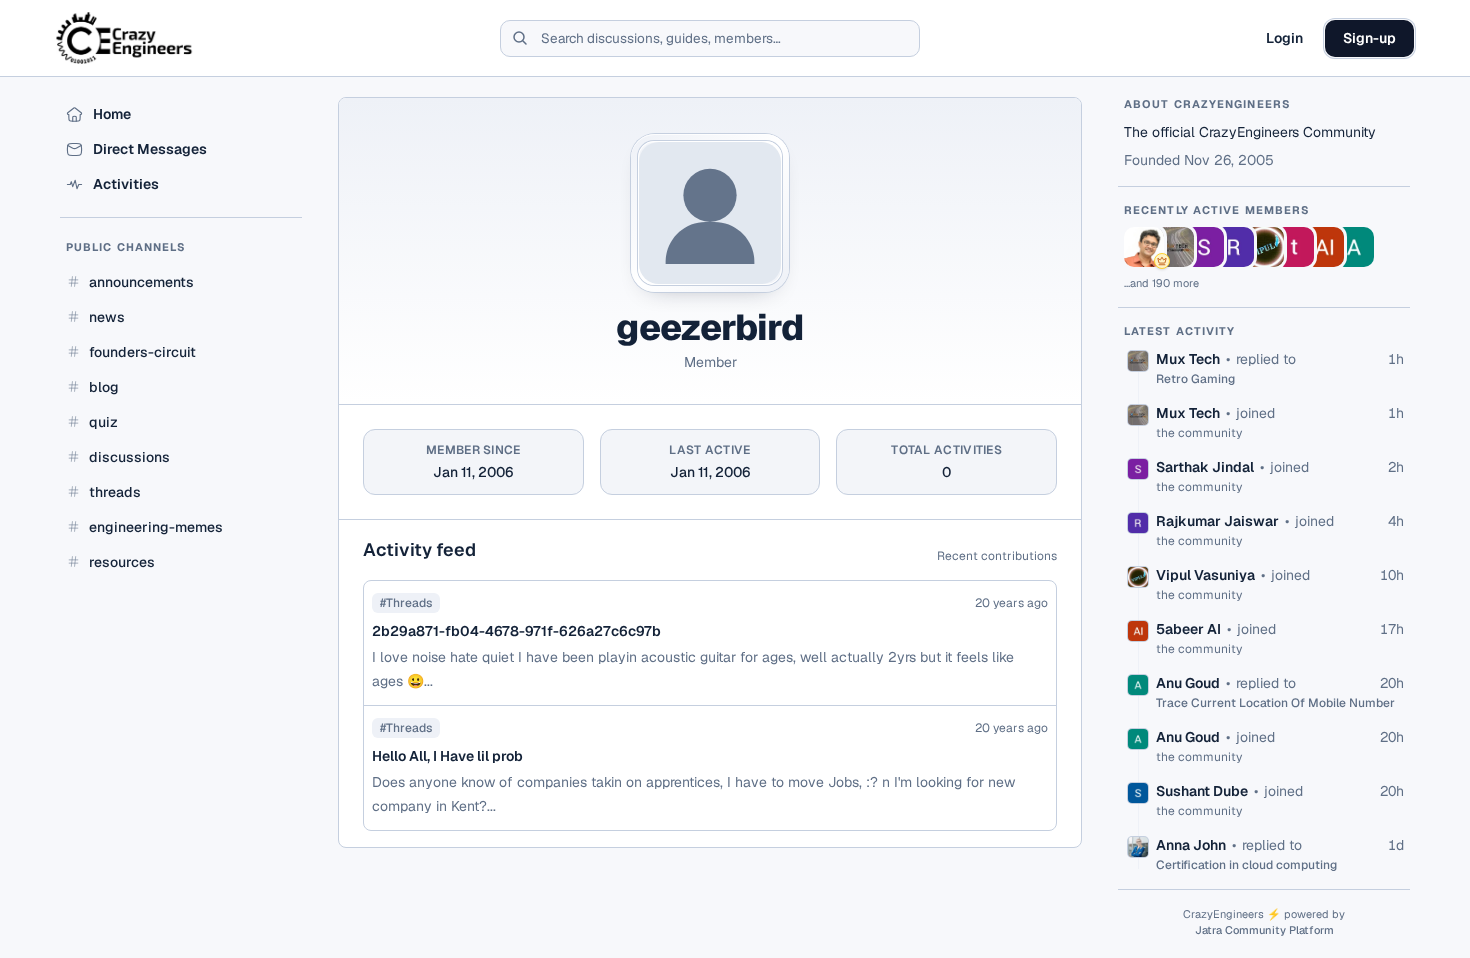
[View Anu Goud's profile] (1354, 247)
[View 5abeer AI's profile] (1324, 247)
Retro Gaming (1195, 379)
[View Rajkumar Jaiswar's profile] (1234, 247)
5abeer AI (1188, 629)
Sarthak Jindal (1205, 467)
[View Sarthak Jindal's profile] (1204, 247)
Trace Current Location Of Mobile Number (1275, 703)
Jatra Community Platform (1264, 930)
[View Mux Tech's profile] (1174, 247)
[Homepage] (125, 38)
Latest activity (1180, 331)
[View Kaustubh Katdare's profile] (1144, 247)
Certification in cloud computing (1246, 865)
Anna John (1191, 845)
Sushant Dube (1202, 791)
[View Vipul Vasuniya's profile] (1264, 247)
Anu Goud (1188, 683)
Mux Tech (1188, 359)
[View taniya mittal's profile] (1294, 247)
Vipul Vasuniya (1205, 575)
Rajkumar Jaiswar (1217, 521)
